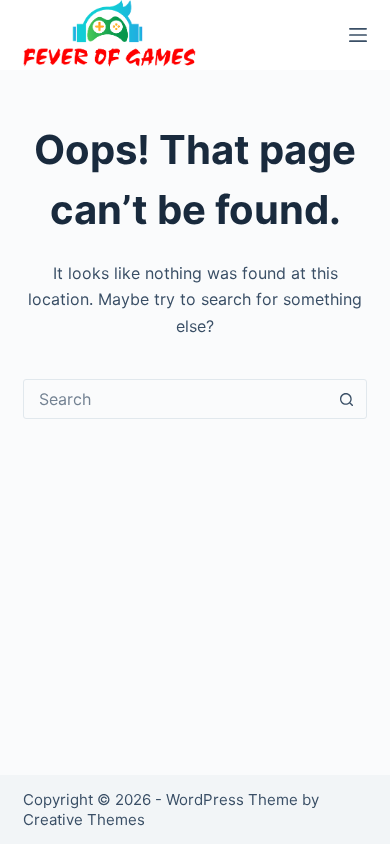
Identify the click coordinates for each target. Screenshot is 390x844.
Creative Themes (84, 819)
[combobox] (175, 399)
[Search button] (347, 399)
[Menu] (358, 35)
